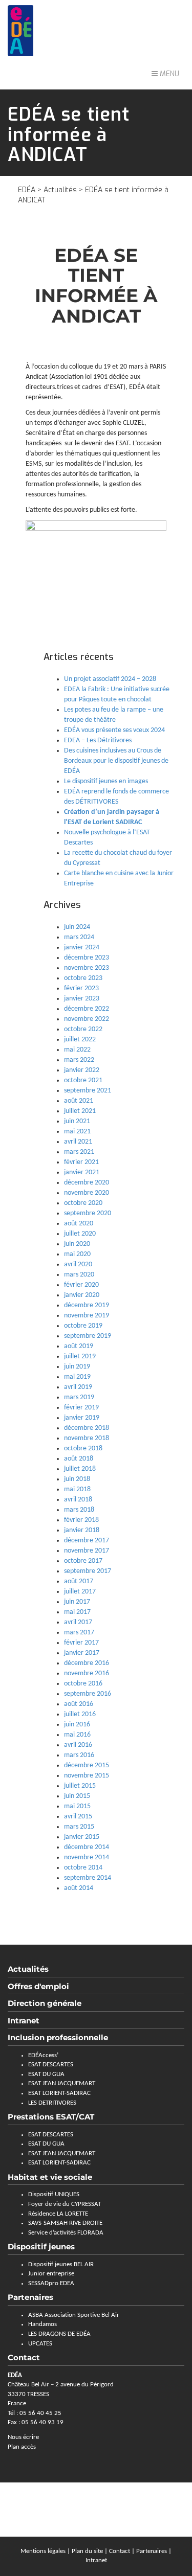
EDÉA (27, 190)
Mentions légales (43, 2551)
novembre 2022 (87, 1019)
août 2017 (79, 1581)
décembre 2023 (87, 958)
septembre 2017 (88, 1571)
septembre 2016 (88, 1694)
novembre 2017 (87, 1551)
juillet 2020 (80, 1234)
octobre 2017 (83, 1561)
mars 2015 (79, 1827)
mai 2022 (77, 1050)
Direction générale (45, 2003)
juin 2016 (77, 1725)
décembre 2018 (87, 1428)
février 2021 (81, 1162)
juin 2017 (77, 1602)
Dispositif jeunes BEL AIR (61, 2264)
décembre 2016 (87, 1663)
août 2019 (79, 1346)
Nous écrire (23, 2437)
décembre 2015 (87, 1765)
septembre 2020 (88, 1213)
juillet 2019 (80, 1357)
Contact (120, 2551)
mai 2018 (77, 1489)
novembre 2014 (87, 1857)
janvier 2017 (82, 1653)
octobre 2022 (83, 1029)
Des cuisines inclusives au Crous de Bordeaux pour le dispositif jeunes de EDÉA (116, 761)
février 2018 (81, 1520)
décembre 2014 (87, 1847)
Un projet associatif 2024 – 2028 (110, 679)
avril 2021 (78, 1142)
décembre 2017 (87, 1541)
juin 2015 (77, 1796)
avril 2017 (78, 1622)
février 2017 (81, 1643)
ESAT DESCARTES (51, 2065)
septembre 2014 (88, 1878)
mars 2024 (79, 937)
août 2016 (79, 1704)
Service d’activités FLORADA (66, 2233)
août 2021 (79, 1101)
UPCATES (40, 2344)
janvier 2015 (82, 1837)
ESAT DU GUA (46, 2074)
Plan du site (87, 2551)
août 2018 (79, 1459)
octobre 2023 (83, 978)
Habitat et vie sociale (50, 2177)
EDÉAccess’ (43, 2055)
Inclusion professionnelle (58, 2037)
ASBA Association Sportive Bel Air (74, 2315)
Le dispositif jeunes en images (106, 781)
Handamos (42, 2324)
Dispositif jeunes (41, 2247)
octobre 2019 (83, 1326)
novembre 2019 (87, 1316)
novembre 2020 (87, 1193)
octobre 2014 (83, 1868)
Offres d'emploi (38, 1986)
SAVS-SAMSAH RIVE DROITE (65, 2223)
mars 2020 (79, 1275)
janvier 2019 (82, 1418)
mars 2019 (79, 1397)
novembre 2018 (87, 1438)
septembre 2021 (88, 1091)
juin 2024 (77, 927)
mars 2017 (79, 1633)
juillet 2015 (80, 1786)
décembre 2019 (87, 1305)
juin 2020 (77, 1244)
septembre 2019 (88, 1336)
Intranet (24, 2021)
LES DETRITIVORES (52, 2103)
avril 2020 (78, 1264)
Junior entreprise (51, 2274)
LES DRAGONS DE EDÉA (59, 2334)
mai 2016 (77, 1735)
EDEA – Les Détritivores (98, 740)
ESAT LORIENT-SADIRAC (59, 2093)
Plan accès (22, 2447)
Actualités (60, 190)
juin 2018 (77, 1479)
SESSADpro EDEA (51, 2283)
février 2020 (81, 1285)
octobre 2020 (83, 1203)
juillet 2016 (80, 1714)
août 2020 (79, 1224)
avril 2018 (78, 1500)
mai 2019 (77, 1377)
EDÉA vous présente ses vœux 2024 (114, 730)
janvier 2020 (82, 1295)
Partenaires (30, 2297)
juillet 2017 (80, 1592)
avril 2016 (78, 1745)
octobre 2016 (83, 1684)
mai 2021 (77, 1132)
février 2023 (81, 988)
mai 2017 (77, 1612)
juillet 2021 (80, 1111)
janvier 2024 (82, 948)
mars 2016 (79, 1755)
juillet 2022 (80, 1040)
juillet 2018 (80, 1469)
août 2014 (79, 1888)
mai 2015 (77, 1806)
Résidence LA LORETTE (58, 2214)
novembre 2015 (87, 1776)
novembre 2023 (87, 968)
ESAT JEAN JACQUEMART (62, 2083)
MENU (168, 74)
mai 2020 (77, 1254)
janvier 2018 (82, 1530)
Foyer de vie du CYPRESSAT (65, 2204)
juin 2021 (77, 1121)
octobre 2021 (83, 1080)
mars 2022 (79, 1060)
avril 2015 (78, 1817)
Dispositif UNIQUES (54, 2194)
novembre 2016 (87, 1673)
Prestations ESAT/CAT (51, 2117)
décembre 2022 (87, 1009)
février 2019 (81, 1408)
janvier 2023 (82, 999)
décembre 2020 (87, 1183)
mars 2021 (79, 1152)
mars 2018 (79, 1510)
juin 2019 (77, 1367)
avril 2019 (78, 1387)
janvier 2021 (82, 1172)
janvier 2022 (82, 1070)
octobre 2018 (83, 1449)
